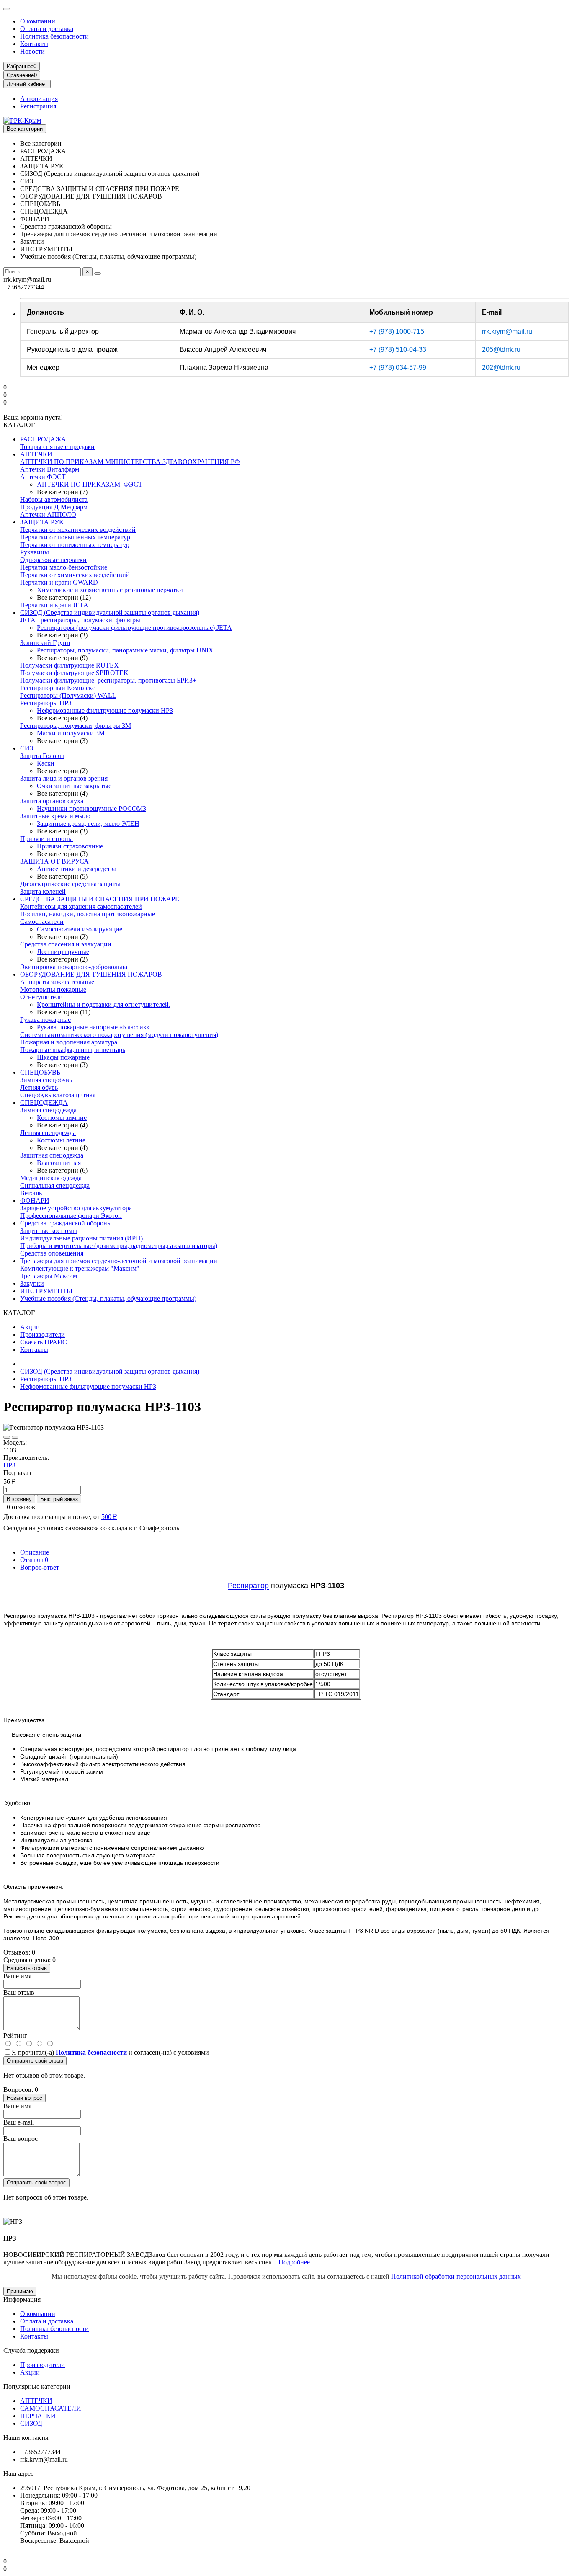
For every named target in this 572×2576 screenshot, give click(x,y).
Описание (35, 1552)
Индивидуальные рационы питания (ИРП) (81, 1238)
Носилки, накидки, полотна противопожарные (88, 914)
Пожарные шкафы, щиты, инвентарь (73, 1050)
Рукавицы (35, 552)
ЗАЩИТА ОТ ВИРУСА (54, 861)
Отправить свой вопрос (36, 2183)
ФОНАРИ (35, 1200)
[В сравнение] (15, 1437)
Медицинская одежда (51, 1178)
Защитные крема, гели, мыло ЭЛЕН (88, 824)
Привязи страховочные (70, 846)
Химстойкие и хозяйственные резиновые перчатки (110, 590)
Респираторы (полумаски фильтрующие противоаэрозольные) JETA (134, 628)
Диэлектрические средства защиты (70, 884)
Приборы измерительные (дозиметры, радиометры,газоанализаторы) (119, 1246)
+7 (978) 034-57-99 (398, 367)
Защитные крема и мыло (55, 816)
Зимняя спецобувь (46, 1080)
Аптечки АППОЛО (48, 514)
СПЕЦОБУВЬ (40, 1072)
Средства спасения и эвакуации (66, 944)
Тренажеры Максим (49, 1276)
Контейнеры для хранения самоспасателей (81, 906)
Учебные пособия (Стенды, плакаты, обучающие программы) (108, 1298)
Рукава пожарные (45, 1020)
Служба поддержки (31, 2350)
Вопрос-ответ (40, 1567)
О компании (38, 21)
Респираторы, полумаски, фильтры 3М (76, 726)
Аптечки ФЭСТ (43, 477)
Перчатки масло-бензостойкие (64, 567)
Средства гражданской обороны (66, 1223)
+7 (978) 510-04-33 (398, 349)
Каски (46, 763)
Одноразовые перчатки (53, 560)
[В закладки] (7, 1437)
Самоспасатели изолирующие (80, 929)
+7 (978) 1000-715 (397, 331)
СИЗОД (31, 2423)
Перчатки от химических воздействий (75, 575)
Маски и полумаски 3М (71, 733)
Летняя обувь (39, 1087)
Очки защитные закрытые (74, 786)
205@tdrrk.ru (501, 349)
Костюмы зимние (62, 1118)
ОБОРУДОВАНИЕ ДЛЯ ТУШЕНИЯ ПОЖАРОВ (91, 974)
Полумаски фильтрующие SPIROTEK (74, 673)
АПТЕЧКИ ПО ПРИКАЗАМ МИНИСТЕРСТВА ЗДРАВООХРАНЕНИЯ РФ (130, 462)
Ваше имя (17, 1976)
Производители (43, 1334)
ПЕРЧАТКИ (38, 2416)
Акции (30, 1327)
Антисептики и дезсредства (77, 869)
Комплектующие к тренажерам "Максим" (80, 1268)
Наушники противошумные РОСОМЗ (91, 808)
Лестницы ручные (63, 952)
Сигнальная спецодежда (55, 1185)
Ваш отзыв (19, 1992)
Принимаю (20, 2291)
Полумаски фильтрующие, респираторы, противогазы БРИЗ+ (108, 680)
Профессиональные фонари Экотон (71, 1216)
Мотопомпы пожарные (53, 989)
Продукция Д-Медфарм (54, 507)
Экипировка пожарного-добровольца (74, 967)
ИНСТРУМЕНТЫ (46, 1291)
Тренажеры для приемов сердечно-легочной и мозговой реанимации (119, 1261)
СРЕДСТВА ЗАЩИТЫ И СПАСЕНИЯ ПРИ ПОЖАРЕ (100, 899)
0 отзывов (21, 1507)
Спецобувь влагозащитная (58, 1095)
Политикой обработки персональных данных (456, 2276)
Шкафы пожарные (63, 1057)
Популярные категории (37, 2386)
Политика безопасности (54, 36)
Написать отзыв (27, 1968)
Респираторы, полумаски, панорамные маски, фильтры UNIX (125, 650)
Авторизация (39, 99)
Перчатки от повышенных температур (75, 537)
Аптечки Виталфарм (50, 469)
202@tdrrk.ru (501, 367)
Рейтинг (15, 2036)
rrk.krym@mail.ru (507, 331)
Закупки (32, 1283)
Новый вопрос (24, 2098)
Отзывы (34, 1560)
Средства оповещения (52, 1253)
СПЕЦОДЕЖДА (44, 1102)
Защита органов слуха (52, 801)
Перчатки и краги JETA (54, 605)
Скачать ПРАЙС (44, 1342)
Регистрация (38, 106)
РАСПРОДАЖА (43, 439)
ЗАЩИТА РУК (42, 522)
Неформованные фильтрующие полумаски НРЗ (105, 710)
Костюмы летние (61, 1140)
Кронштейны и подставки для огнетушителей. (104, 1004)
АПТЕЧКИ (36, 454)
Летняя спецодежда (48, 1133)
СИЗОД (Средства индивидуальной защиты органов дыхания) (110, 612)
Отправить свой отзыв (35, 2061)
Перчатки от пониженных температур (75, 545)
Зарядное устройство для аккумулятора (76, 1208)
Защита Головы (42, 756)
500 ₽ (109, 1517)
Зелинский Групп (45, 643)
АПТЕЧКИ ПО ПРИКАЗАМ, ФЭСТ (90, 484)
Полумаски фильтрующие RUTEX (70, 665)
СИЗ (27, 748)
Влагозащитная (59, 1163)
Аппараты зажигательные (57, 982)
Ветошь (31, 1193)
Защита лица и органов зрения (64, 778)
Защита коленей (43, 891)
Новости (32, 51)
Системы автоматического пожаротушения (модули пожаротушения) (119, 1035)
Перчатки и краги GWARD (59, 582)
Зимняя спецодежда (48, 1110)
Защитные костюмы (49, 1231)
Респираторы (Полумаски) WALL (68, 695)
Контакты (34, 44)
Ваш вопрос (21, 2139)
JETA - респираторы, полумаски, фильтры (80, 620)
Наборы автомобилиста (54, 499)
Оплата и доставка (47, 29)
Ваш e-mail (19, 2122)
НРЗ (9, 1465)
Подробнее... (297, 2262)
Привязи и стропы (46, 839)
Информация (22, 2299)
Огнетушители (41, 997)
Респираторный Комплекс (58, 688)
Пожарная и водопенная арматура (69, 1042)
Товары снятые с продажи (57, 447)
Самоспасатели (42, 922)
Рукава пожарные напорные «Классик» (93, 1027)
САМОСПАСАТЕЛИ (51, 2408)
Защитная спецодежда (52, 1155)
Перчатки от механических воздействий (78, 530)
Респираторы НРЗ (46, 703)
